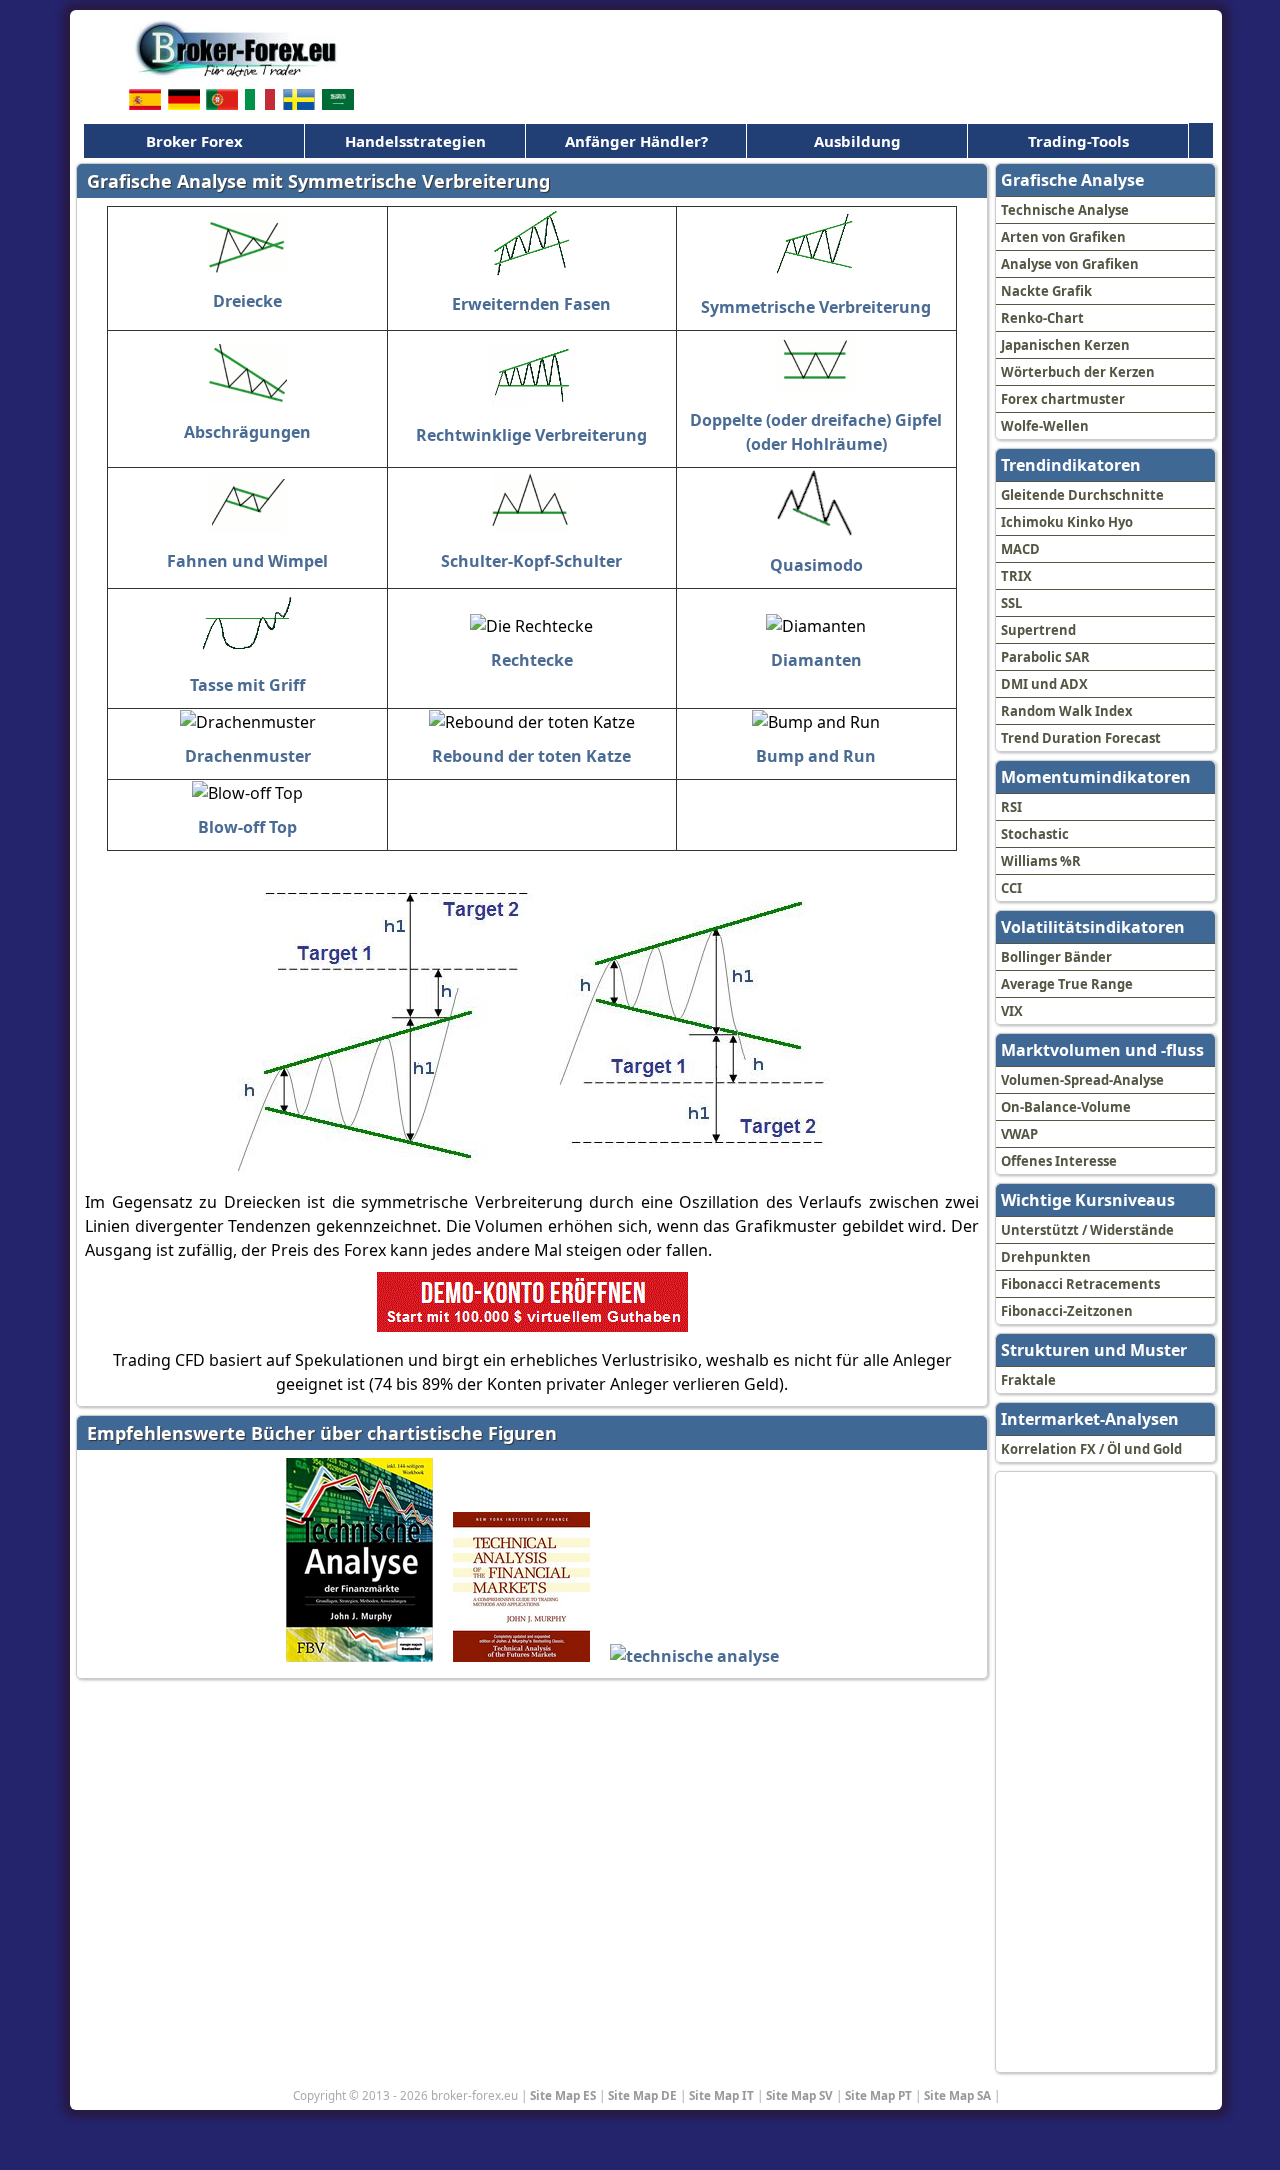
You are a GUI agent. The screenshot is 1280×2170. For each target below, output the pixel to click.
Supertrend (1038, 630)
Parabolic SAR (1045, 657)
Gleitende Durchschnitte (1082, 495)
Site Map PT (878, 2095)
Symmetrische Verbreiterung (816, 307)
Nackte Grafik (1046, 291)
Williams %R (1041, 861)
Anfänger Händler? (636, 141)
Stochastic (1035, 834)
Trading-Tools (1078, 141)
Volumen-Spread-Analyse (1082, 1080)
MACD (1020, 549)
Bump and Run (816, 756)
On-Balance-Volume (1066, 1107)
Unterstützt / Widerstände (1087, 1230)
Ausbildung (857, 141)
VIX (1012, 1011)
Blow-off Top (247, 827)
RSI (1011, 807)
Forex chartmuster (1063, 399)
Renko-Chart (1042, 318)
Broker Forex (194, 141)
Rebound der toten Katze (531, 756)
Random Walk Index (1067, 711)
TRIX (1016, 576)
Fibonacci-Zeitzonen (1067, 1311)
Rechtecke (532, 660)
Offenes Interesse (1059, 1161)
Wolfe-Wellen (1045, 426)
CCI (1011, 888)
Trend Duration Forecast (1081, 738)
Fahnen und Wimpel (247, 561)
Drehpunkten (1046, 1257)
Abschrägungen (247, 432)
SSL (1011, 603)
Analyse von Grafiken (1070, 264)
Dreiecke (247, 301)
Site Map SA (957, 2095)
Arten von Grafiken (1063, 237)
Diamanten (816, 660)
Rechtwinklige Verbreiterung (531, 435)
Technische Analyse (1065, 210)
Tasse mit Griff (247, 685)
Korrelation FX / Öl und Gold (1091, 1449)
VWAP (1019, 1134)
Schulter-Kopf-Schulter (531, 561)
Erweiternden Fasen (531, 304)
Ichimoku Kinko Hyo (1067, 522)
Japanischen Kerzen (1065, 345)
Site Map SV (799, 2095)
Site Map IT (721, 2095)
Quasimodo (816, 565)
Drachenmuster (248, 756)
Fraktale (1028, 1380)
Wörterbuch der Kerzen (1078, 372)
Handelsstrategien (415, 141)
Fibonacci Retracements (1080, 1284)
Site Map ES (563, 2095)
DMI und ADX (1044, 684)
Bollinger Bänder (1056, 957)
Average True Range (1067, 984)
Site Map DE (642, 2095)
